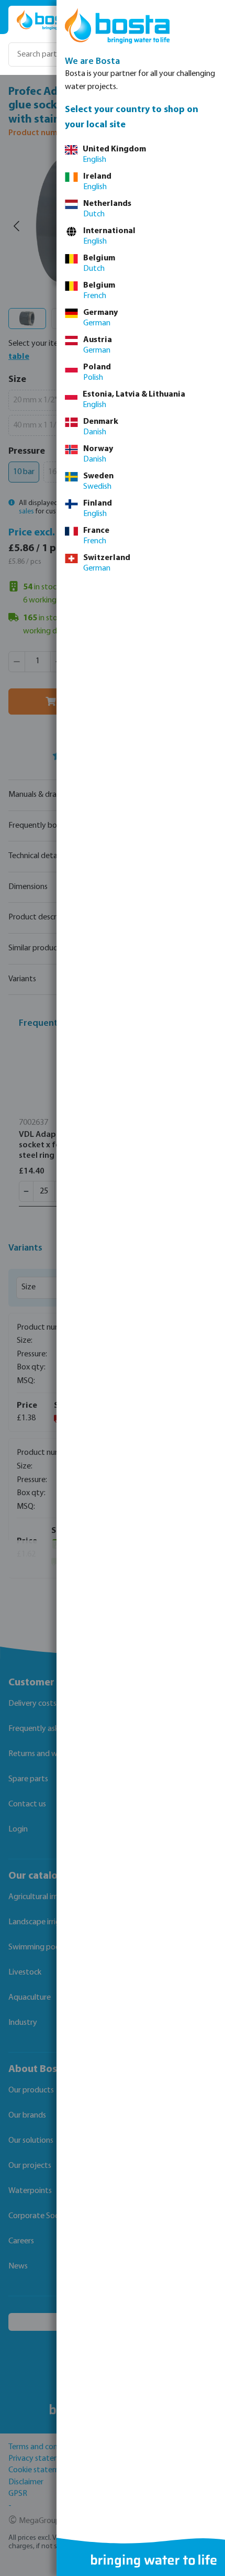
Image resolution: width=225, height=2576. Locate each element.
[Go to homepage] (48, 20)
